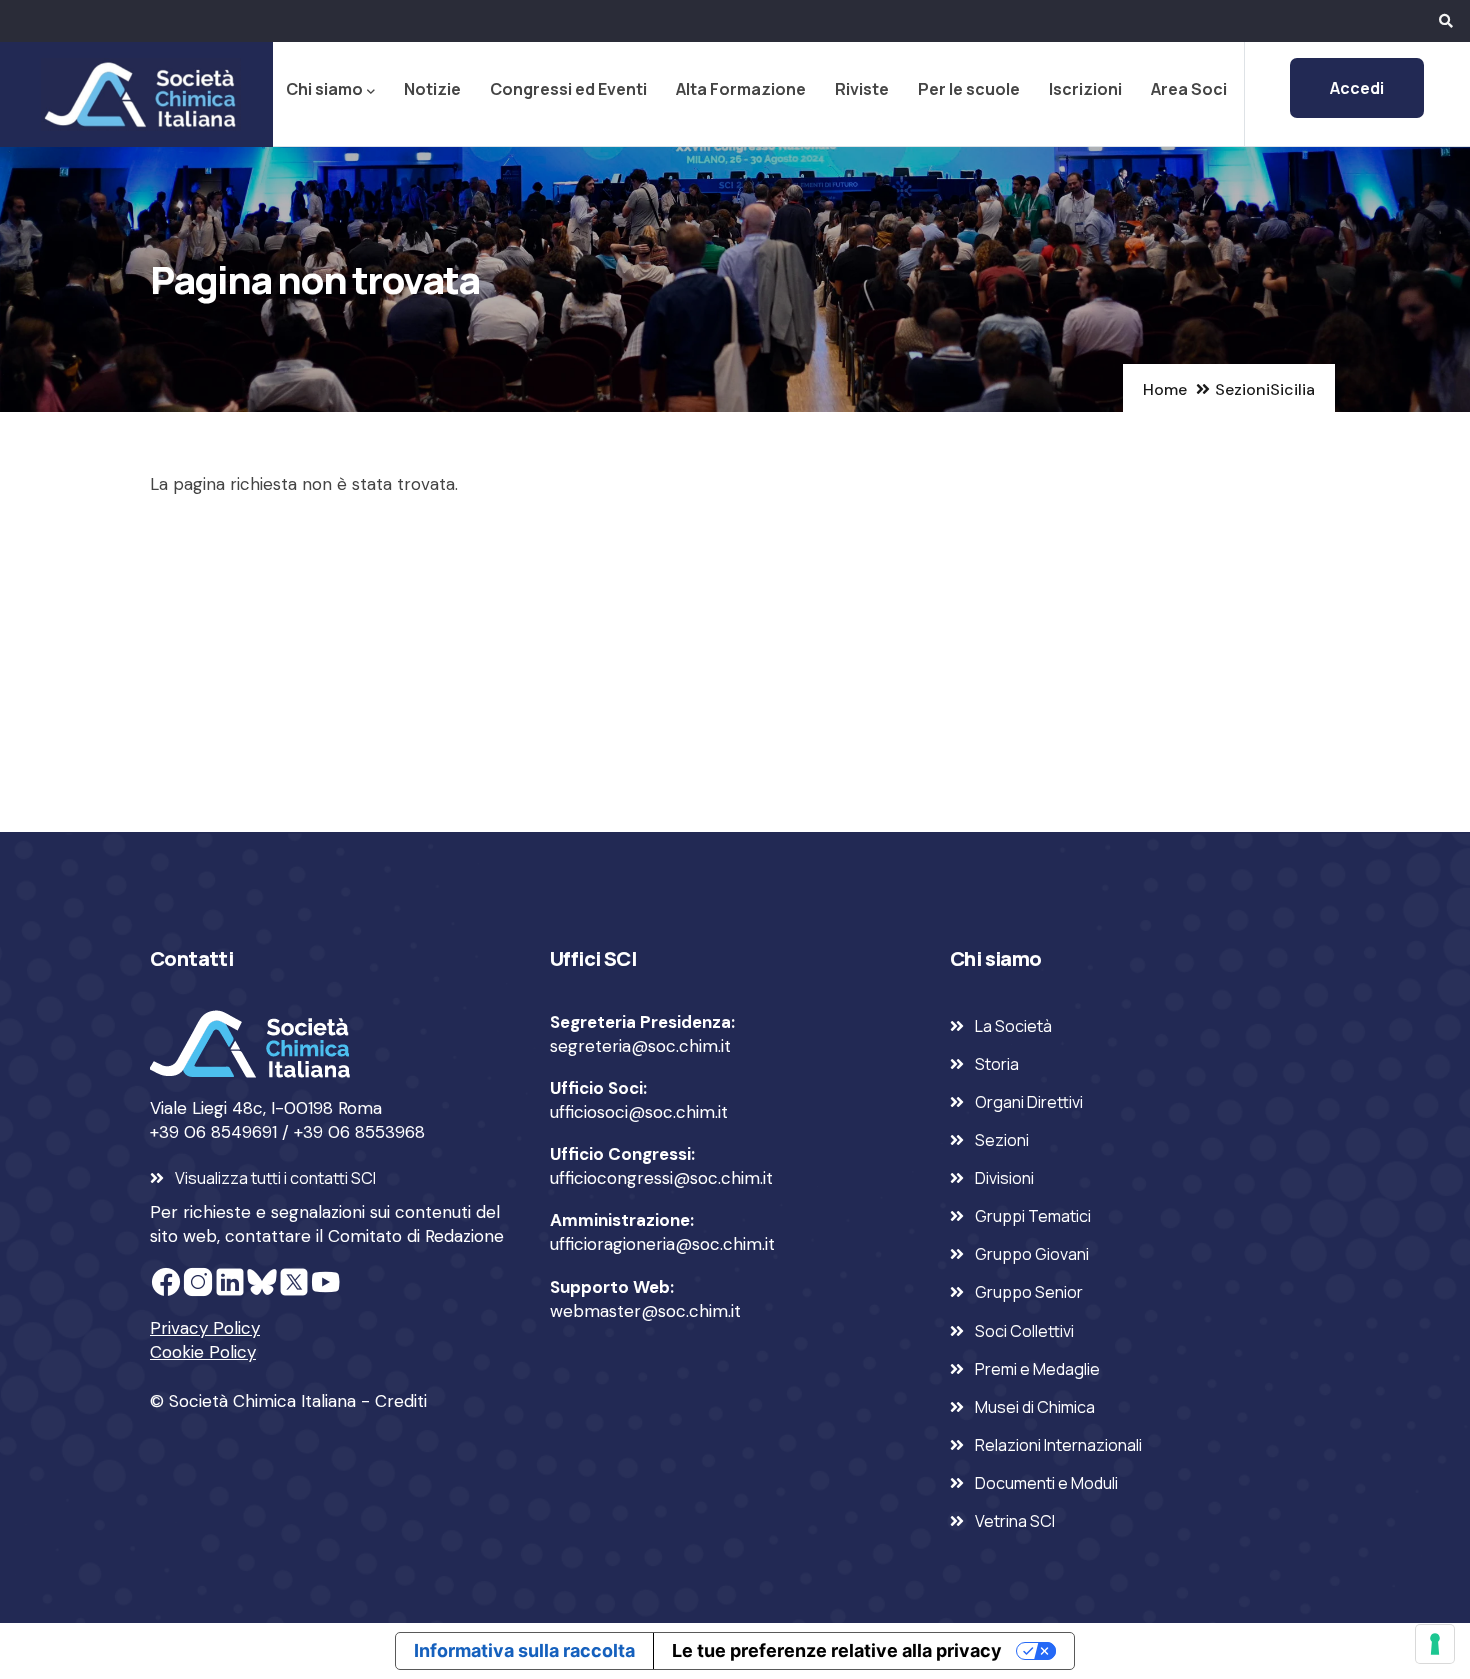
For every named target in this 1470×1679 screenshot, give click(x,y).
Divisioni (1004, 1178)
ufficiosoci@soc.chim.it (639, 1112)
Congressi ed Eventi (568, 89)
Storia (997, 1064)
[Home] (137, 94)
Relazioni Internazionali (1058, 1445)
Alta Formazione (741, 89)
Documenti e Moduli (1046, 1483)
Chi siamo (324, 89)
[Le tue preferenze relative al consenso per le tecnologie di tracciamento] (1435, 1644)
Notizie (432, 89)
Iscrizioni (1085, 89)
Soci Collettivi (1024, 1331)
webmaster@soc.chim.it (645, 1311)
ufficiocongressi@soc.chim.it (661, 1178)
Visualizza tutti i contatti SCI (275, 1178)
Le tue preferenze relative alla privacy (837, 1650)
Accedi (1357, 88)
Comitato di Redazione (416, 1236)
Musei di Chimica (1035, 1407)
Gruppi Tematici (1033, 1216)
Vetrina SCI (1015, 1521)
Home (1165, 389)
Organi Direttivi (1029, 1102)
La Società (1013, 1026)
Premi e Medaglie (1037, 1369)
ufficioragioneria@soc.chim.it (662, 1244)
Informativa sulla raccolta (524, 1650)
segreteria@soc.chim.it (640, 1046)
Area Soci (1189, 89)
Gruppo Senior (1029, 1292)
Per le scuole (969, 89)
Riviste (862, 89)
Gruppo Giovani (1032, 1254)
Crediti (401, 1401)
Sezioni (1242, 389)
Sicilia (1292, 389)
